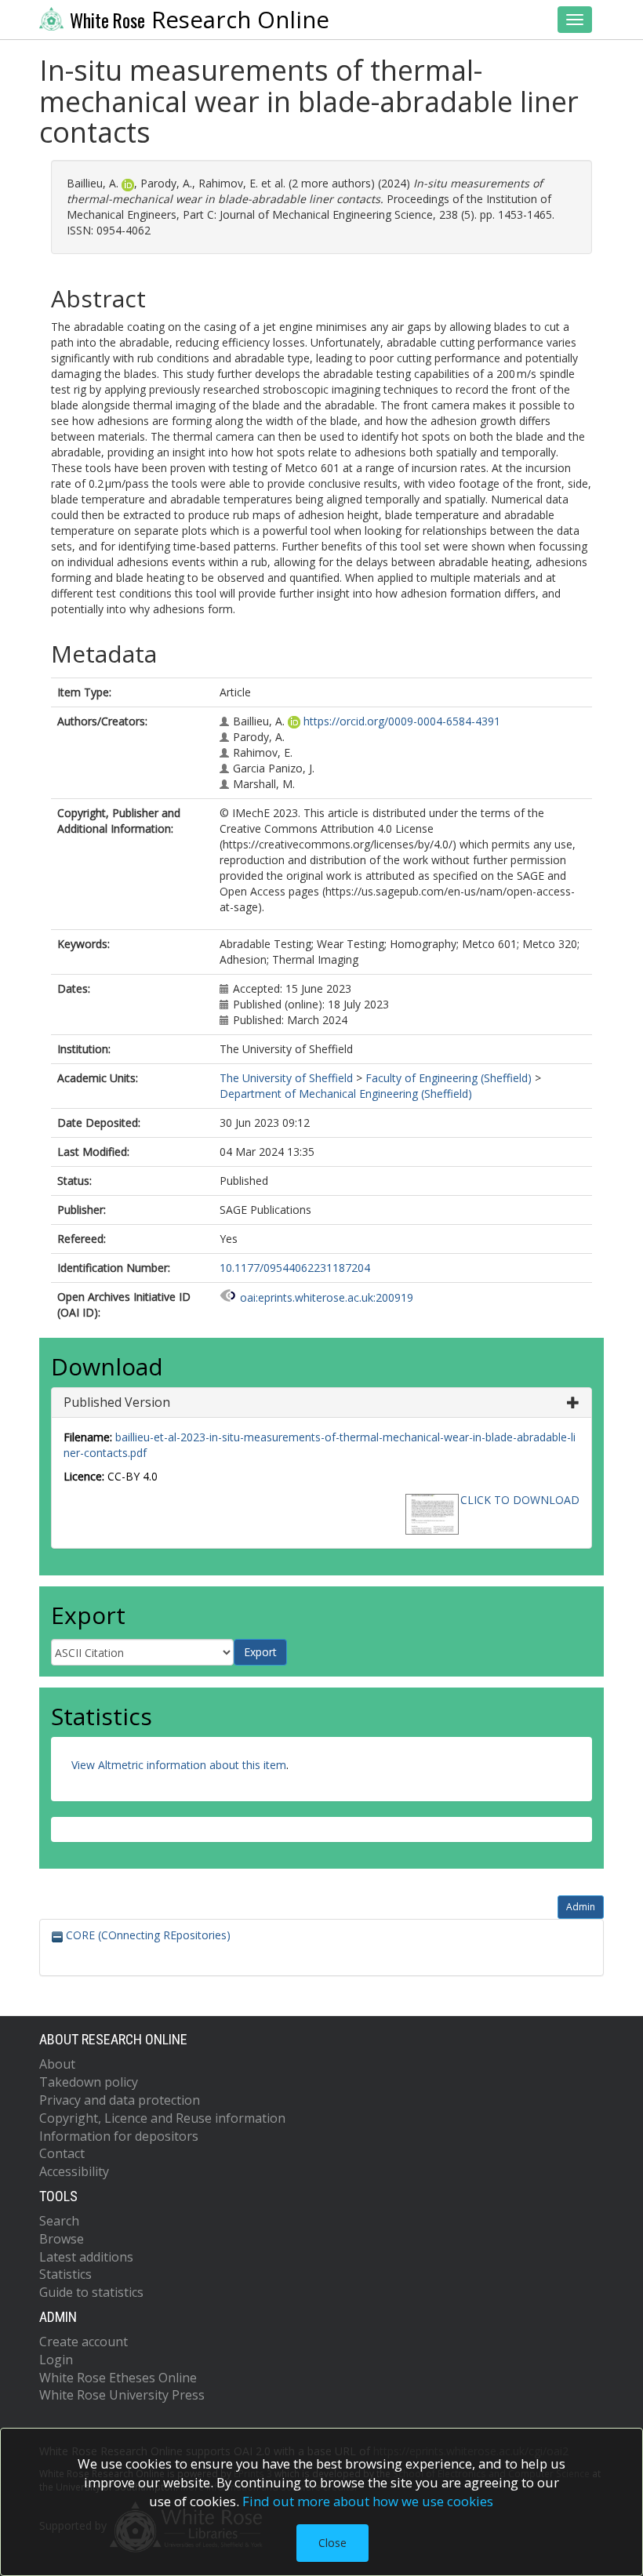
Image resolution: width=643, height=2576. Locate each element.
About (57, 2064)
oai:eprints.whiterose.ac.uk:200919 (327, 1297)
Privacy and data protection (120, 2100)
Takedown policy (89, 2082)
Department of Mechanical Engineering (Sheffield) (346, 1094)
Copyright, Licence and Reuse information (162, 2118)
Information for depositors (119, 2136)
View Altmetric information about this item (179, 1765)
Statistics (65, 2274)
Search (59, 2221)
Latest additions (86, 2257)
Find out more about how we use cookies (368, 2501)
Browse (62, 2239)
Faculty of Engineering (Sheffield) (449, 1078)
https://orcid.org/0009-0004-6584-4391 (402, 721)
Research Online (200, 20)
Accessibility (74, 2171)
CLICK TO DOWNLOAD (520, 1500)
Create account (84, 2342)
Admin (581, 1907)
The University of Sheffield (286, 1078)
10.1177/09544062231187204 (295, 1268)
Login (56, 2360)
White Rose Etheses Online (118, 2378)
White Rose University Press (122, 2395)
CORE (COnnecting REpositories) (147, 1935)
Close (332, 2543)
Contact (62, 2153)
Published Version (117, 1402)
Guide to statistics (91, 2292)
